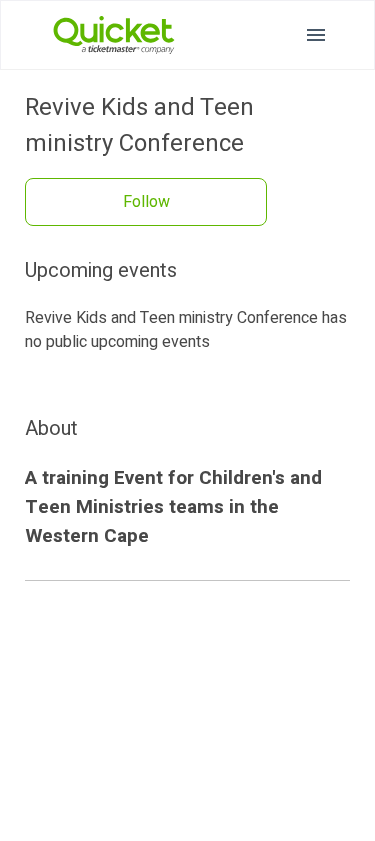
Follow (146, 202)
